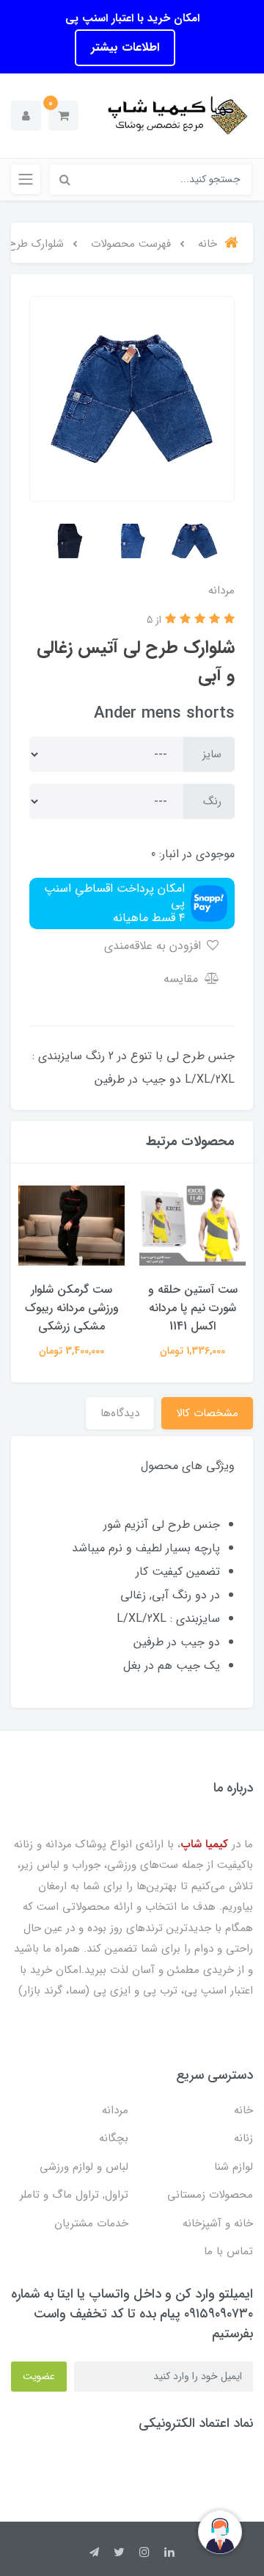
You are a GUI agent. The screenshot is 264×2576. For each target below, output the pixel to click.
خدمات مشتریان (91, 2223)
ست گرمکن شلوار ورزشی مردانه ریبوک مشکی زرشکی (72, 1308)
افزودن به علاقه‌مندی (154, 946)
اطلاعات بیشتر (125, 47)
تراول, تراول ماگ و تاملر (74, 2195)
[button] (63, 116)
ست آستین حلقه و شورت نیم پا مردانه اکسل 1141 (193, 1308)
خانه (243, 2110)
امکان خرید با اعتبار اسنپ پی (132, 18)
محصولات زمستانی (210, 2195)
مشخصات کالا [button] (207, 1413)
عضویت (39, 2376)
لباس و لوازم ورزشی (84, 2167)
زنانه (243, 2138)
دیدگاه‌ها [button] (120, 1413)
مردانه (115, 2110)
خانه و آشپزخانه (218, 2223)
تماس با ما (228, 2251)
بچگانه (114, 2138)
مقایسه (183, 979)
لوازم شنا (234, 2167)
